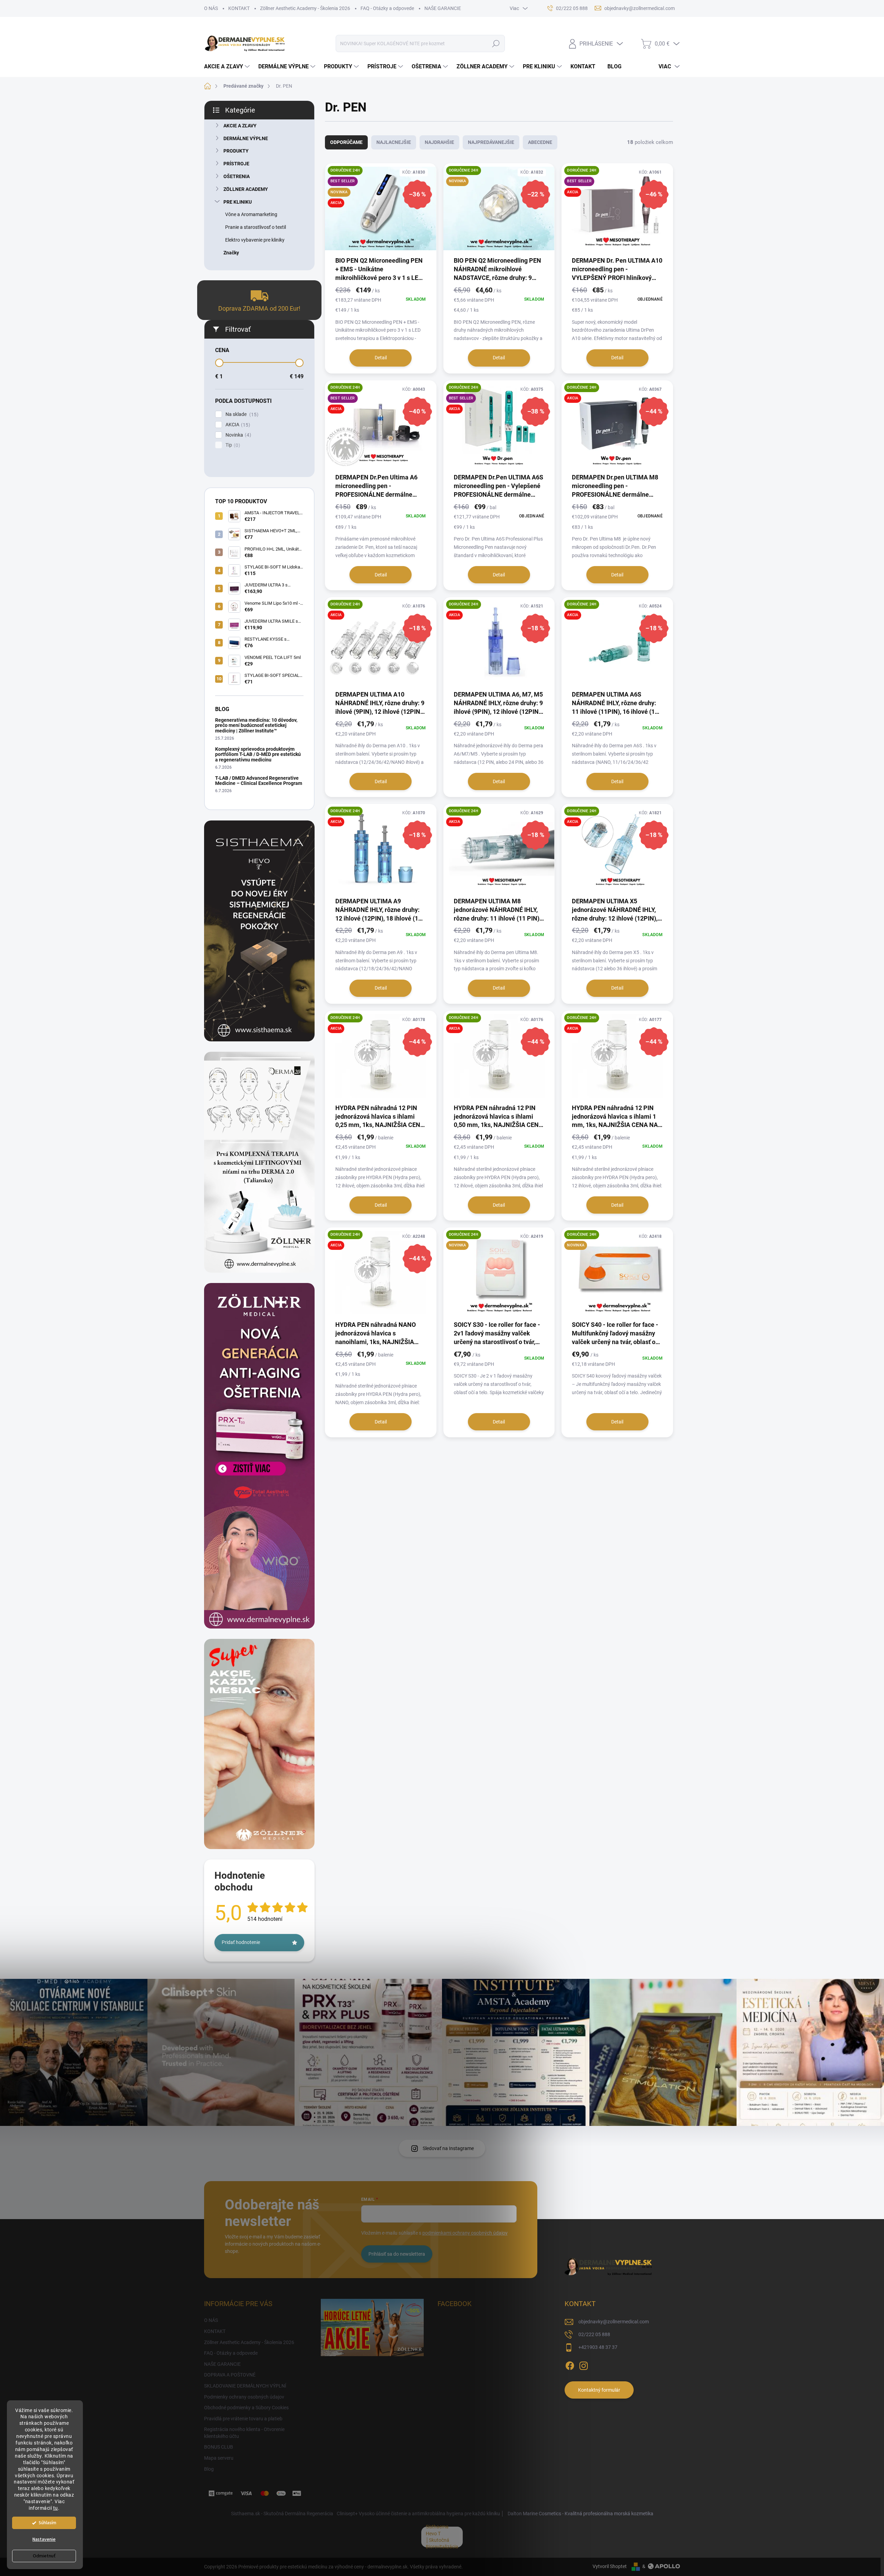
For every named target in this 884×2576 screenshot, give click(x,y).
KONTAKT (239, 8)
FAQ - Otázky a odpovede (387, 8)
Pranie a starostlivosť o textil (256, 227)
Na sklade (241, 414)
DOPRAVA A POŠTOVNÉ (230, 2375)
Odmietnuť (44, 2556)
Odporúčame (346, 142)
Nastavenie (44, 2539)
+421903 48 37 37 (598, 2347)
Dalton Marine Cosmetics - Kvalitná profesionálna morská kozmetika (580, 2514)
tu (56, 2508)
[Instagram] (584, 2364)
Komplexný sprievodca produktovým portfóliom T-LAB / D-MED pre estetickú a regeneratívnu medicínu (258, 754)
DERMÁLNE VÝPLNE (246, 138)
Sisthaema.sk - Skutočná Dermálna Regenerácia (282, 2514)
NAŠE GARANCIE (443, 8)
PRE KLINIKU (238, 202)
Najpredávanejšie (491, 142)
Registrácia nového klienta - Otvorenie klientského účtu (244, 2433)
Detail (381, 358)
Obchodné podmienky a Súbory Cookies (246, 2408)
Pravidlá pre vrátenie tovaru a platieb (243, 2419)
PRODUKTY (236, 151)
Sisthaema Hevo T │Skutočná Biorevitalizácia (442, 2537)
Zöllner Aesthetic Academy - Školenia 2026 (305, 8)
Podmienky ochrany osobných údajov (244, 2397)
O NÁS (211, 8)
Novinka (237, 435)
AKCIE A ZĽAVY (240, 126)
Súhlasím (47, 2523)
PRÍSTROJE (236, 164)
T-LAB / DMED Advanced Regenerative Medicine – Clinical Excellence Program (259, 781)
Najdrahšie (439, 142)
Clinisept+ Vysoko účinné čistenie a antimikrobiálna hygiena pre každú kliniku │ (420, 2514)
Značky (231, 253)
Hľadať (496, 43)
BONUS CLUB (219, 2447)
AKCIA (237, 425)
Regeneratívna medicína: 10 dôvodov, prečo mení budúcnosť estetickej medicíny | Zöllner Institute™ (256, 725)
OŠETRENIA (237, 176)
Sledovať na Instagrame (448, 2148)
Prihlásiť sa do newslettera (397, 2254)
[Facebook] (570, 2364)
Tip (232, 445)
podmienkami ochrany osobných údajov (465, 2233)
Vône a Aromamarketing (251, 214)
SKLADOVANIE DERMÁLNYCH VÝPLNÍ (245, 2386)
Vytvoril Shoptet (610, 2566)
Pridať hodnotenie (241, 1942)
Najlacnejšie (394, 142)
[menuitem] (228, 67)
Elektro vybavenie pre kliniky (255, 240)
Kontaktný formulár (599, 2390)
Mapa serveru (219, 2458)
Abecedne (540, 142)
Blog (209, 2469)
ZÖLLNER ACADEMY (246, 189)
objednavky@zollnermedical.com (614, 2322)
